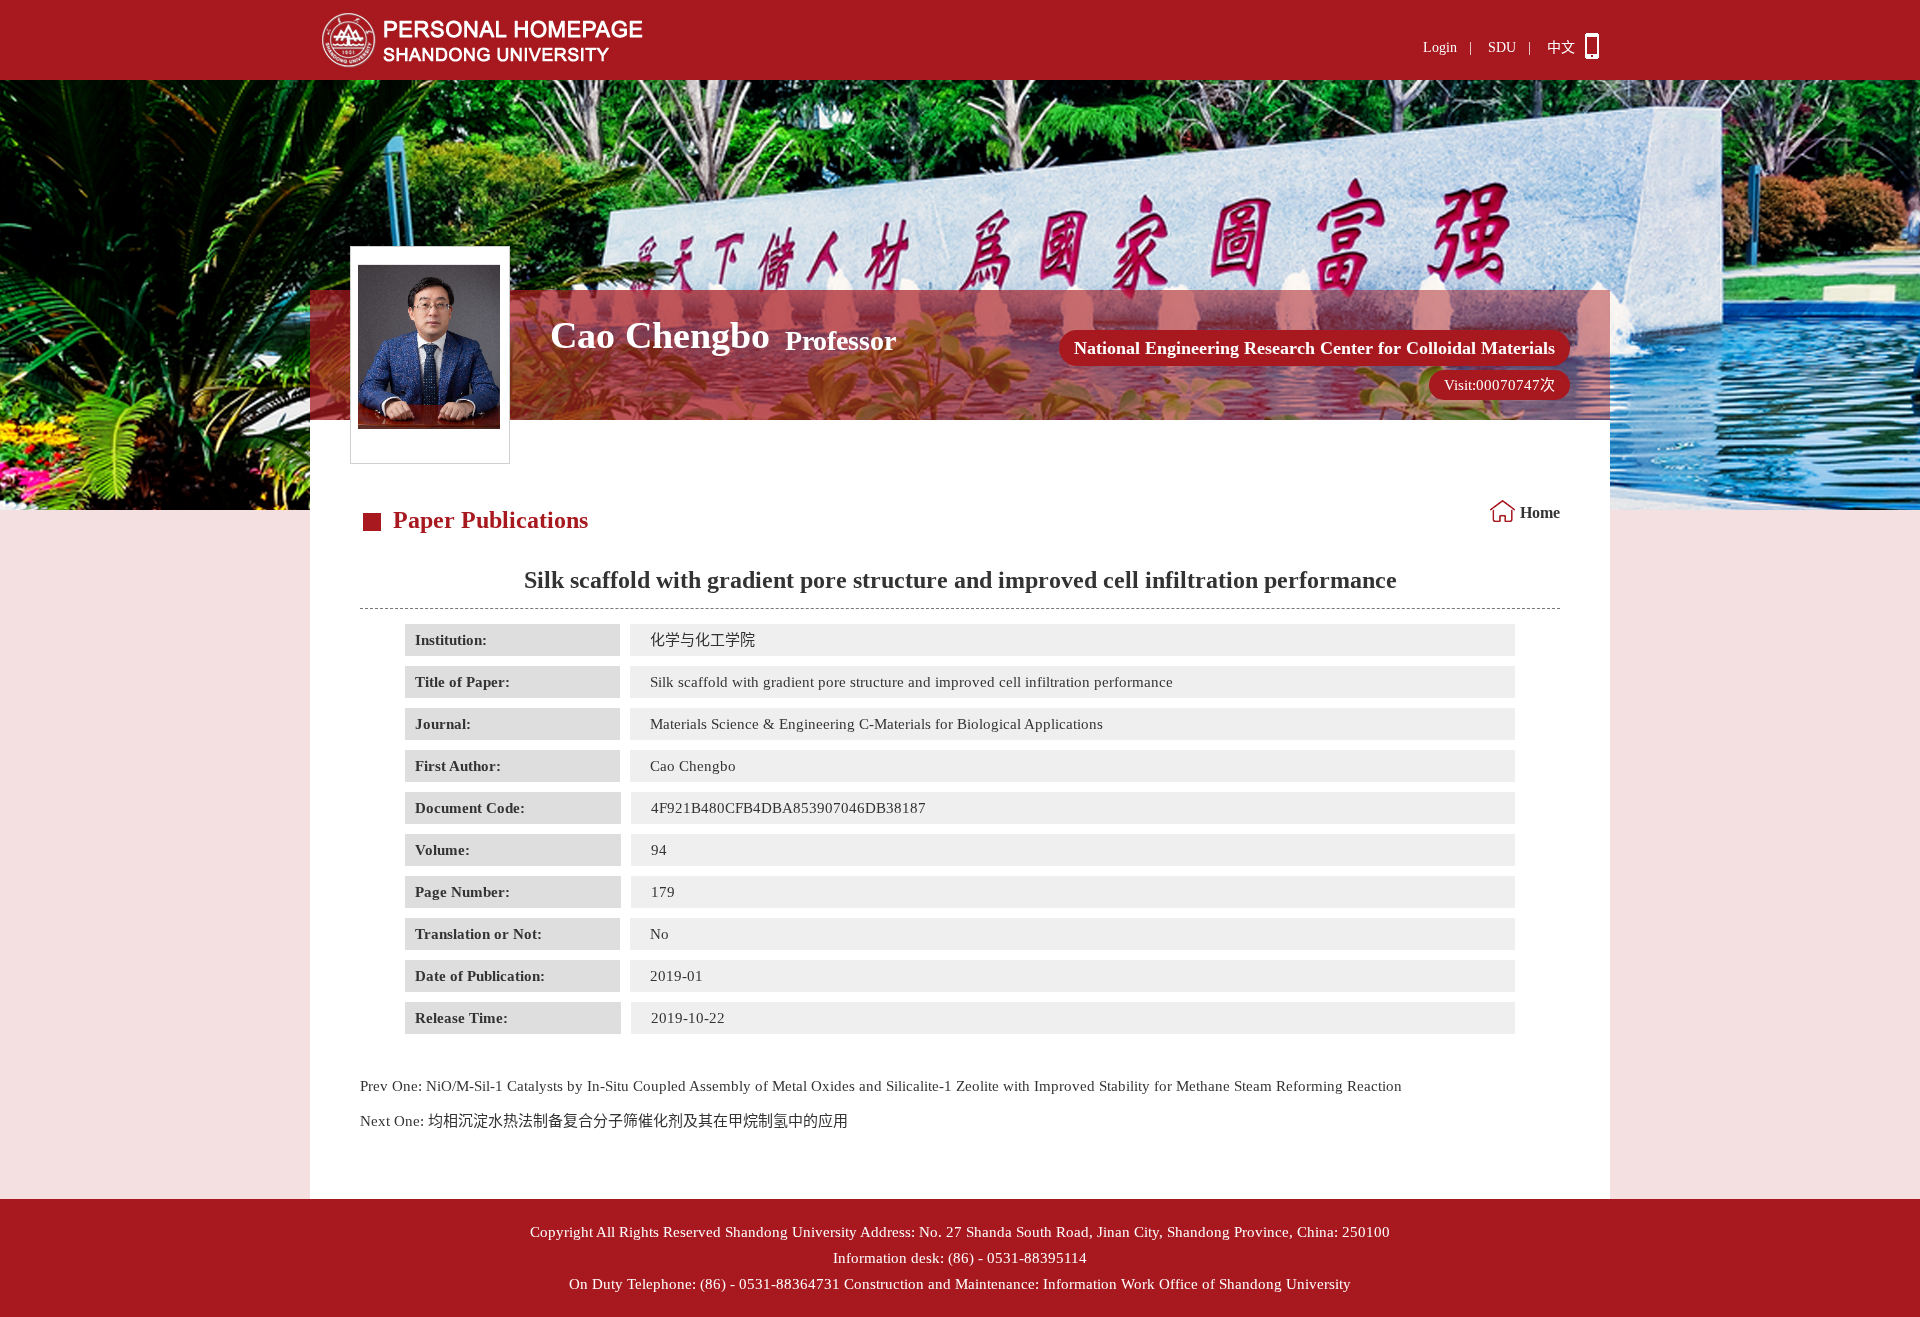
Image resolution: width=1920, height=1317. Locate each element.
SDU (1502, 47)
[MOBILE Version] (1592, 54)
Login (1440, 47)
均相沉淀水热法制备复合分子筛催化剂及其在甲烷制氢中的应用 (604, 1121)
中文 (1561, 47)
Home (1540, 512)
